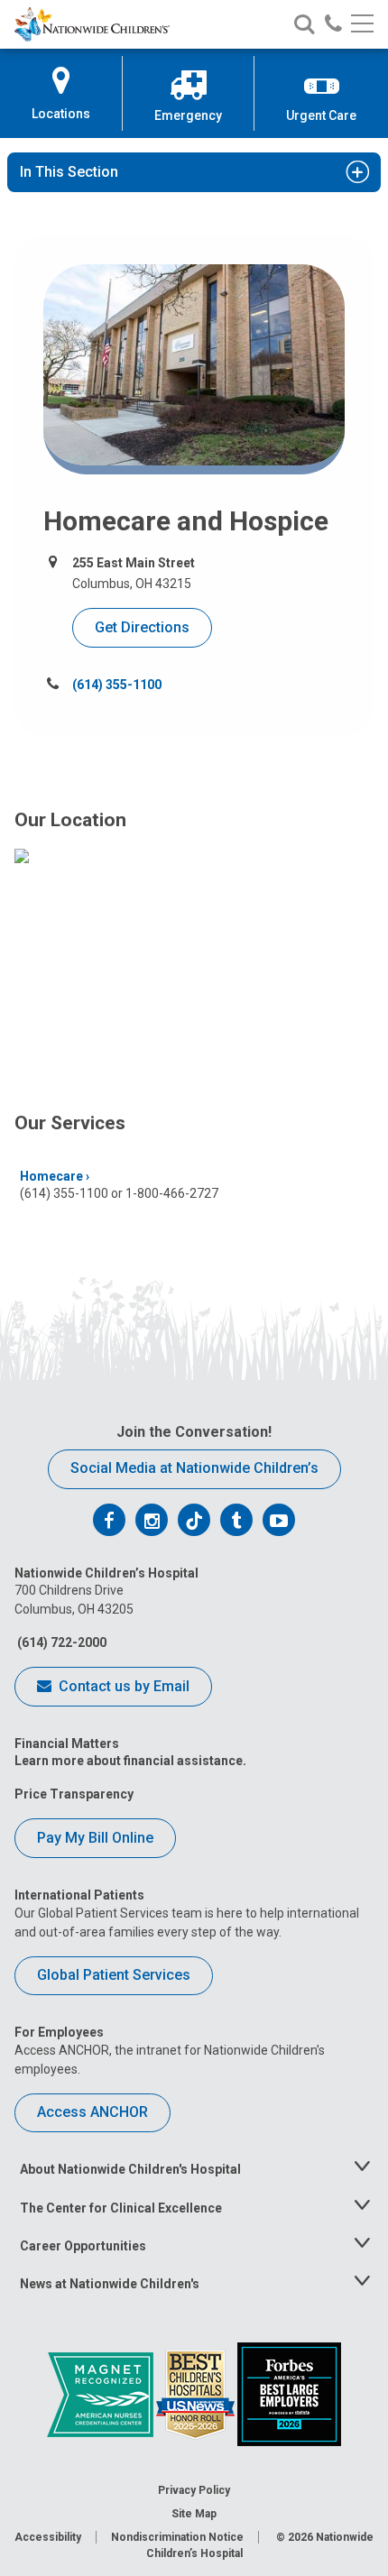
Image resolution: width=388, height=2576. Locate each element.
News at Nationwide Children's (110, 2284)
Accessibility (48, 2537)
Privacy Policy (194, 2490)
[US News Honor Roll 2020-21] (197, 2393)
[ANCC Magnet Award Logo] (102, 2393)
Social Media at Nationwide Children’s (194, 1468)
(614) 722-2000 (60, 1642)
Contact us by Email (122, 1686)
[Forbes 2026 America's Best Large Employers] (289, 2393)
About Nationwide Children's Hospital (130, 2169)
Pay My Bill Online (95, 1838)
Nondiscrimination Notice (177, 2537)
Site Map (194, 2514)
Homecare (51, 1176)
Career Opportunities (83, 2246)
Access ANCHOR (92, 2112)
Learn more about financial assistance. (130, 1761)
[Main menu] (362, 25)
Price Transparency (74, 1794)
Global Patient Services (114, 1975)
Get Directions (142, 627)
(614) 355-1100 (117, 685)
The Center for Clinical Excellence (121, 2208)
